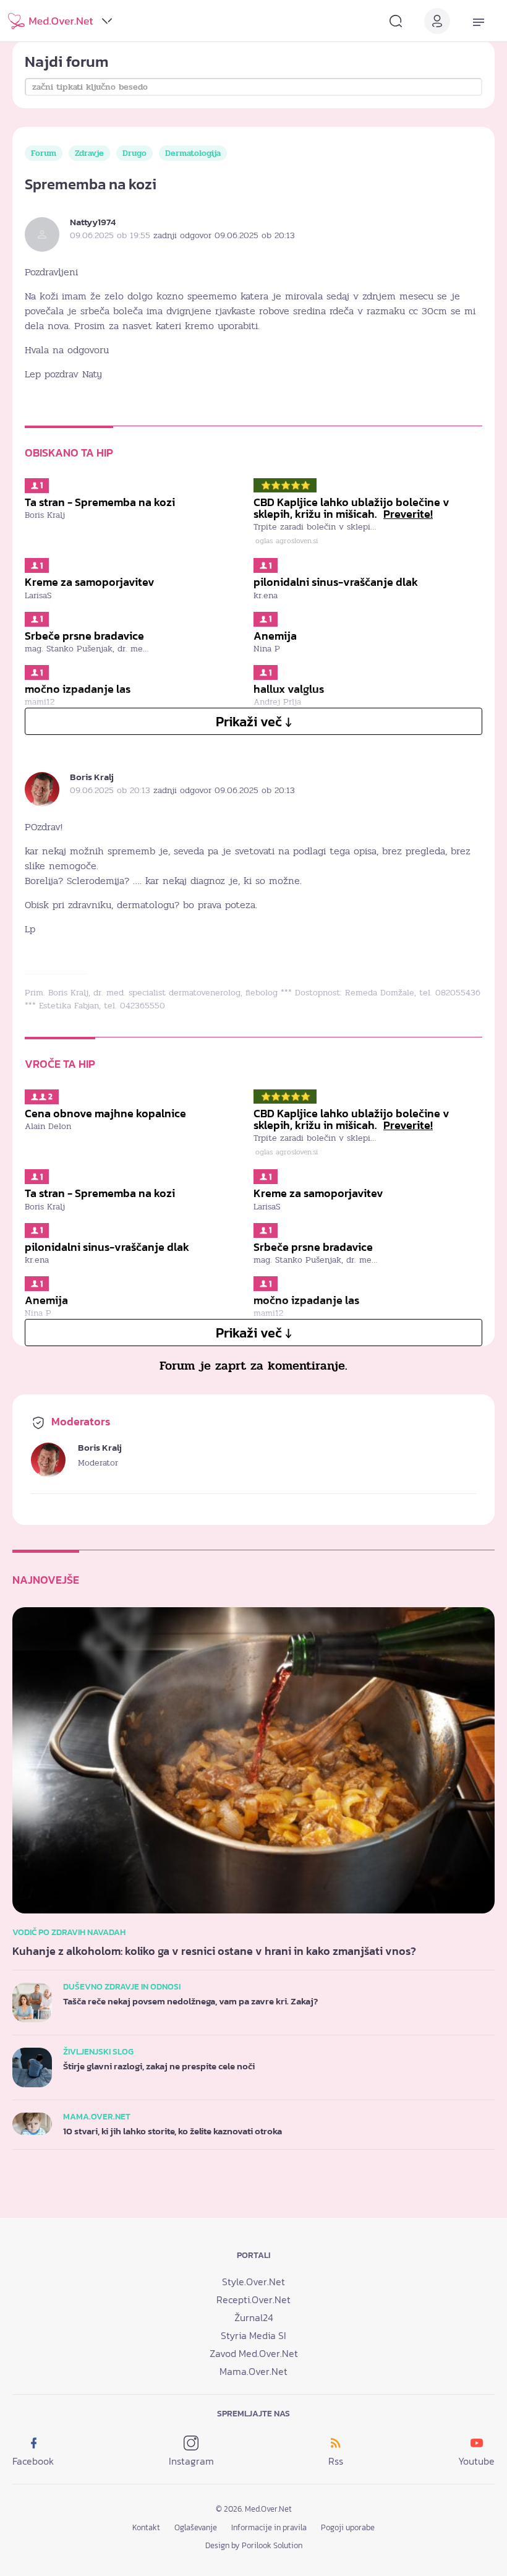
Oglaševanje (196, 2527)
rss (336, 2461)
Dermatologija (193, 153)
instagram (191, 2461)
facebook (33, 2461)
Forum (44, 153)
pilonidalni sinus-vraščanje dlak (336, 582)
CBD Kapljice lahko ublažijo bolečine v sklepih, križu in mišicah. (351, 508)
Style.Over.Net (253, 2282)
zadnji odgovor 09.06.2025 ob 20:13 (224, 235)
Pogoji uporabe (348, 2527)
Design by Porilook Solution (254, 2545)
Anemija (275, 636)
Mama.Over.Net (253, 2371)
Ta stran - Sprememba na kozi (100, 502)
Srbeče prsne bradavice (84, 636)
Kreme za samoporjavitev (90, 582)
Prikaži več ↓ (254, 722)
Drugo (134, 153)
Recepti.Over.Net (253, 2299)
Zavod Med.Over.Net (254, 2353)
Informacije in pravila (269, 2527)
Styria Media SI (253, 2335)
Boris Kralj (92, 777)
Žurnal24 (254, 2317)
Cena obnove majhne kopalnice (105, 1114)
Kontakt (146, 2527)
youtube (476, 2461)
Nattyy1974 (93, 222)
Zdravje (89, 153)
